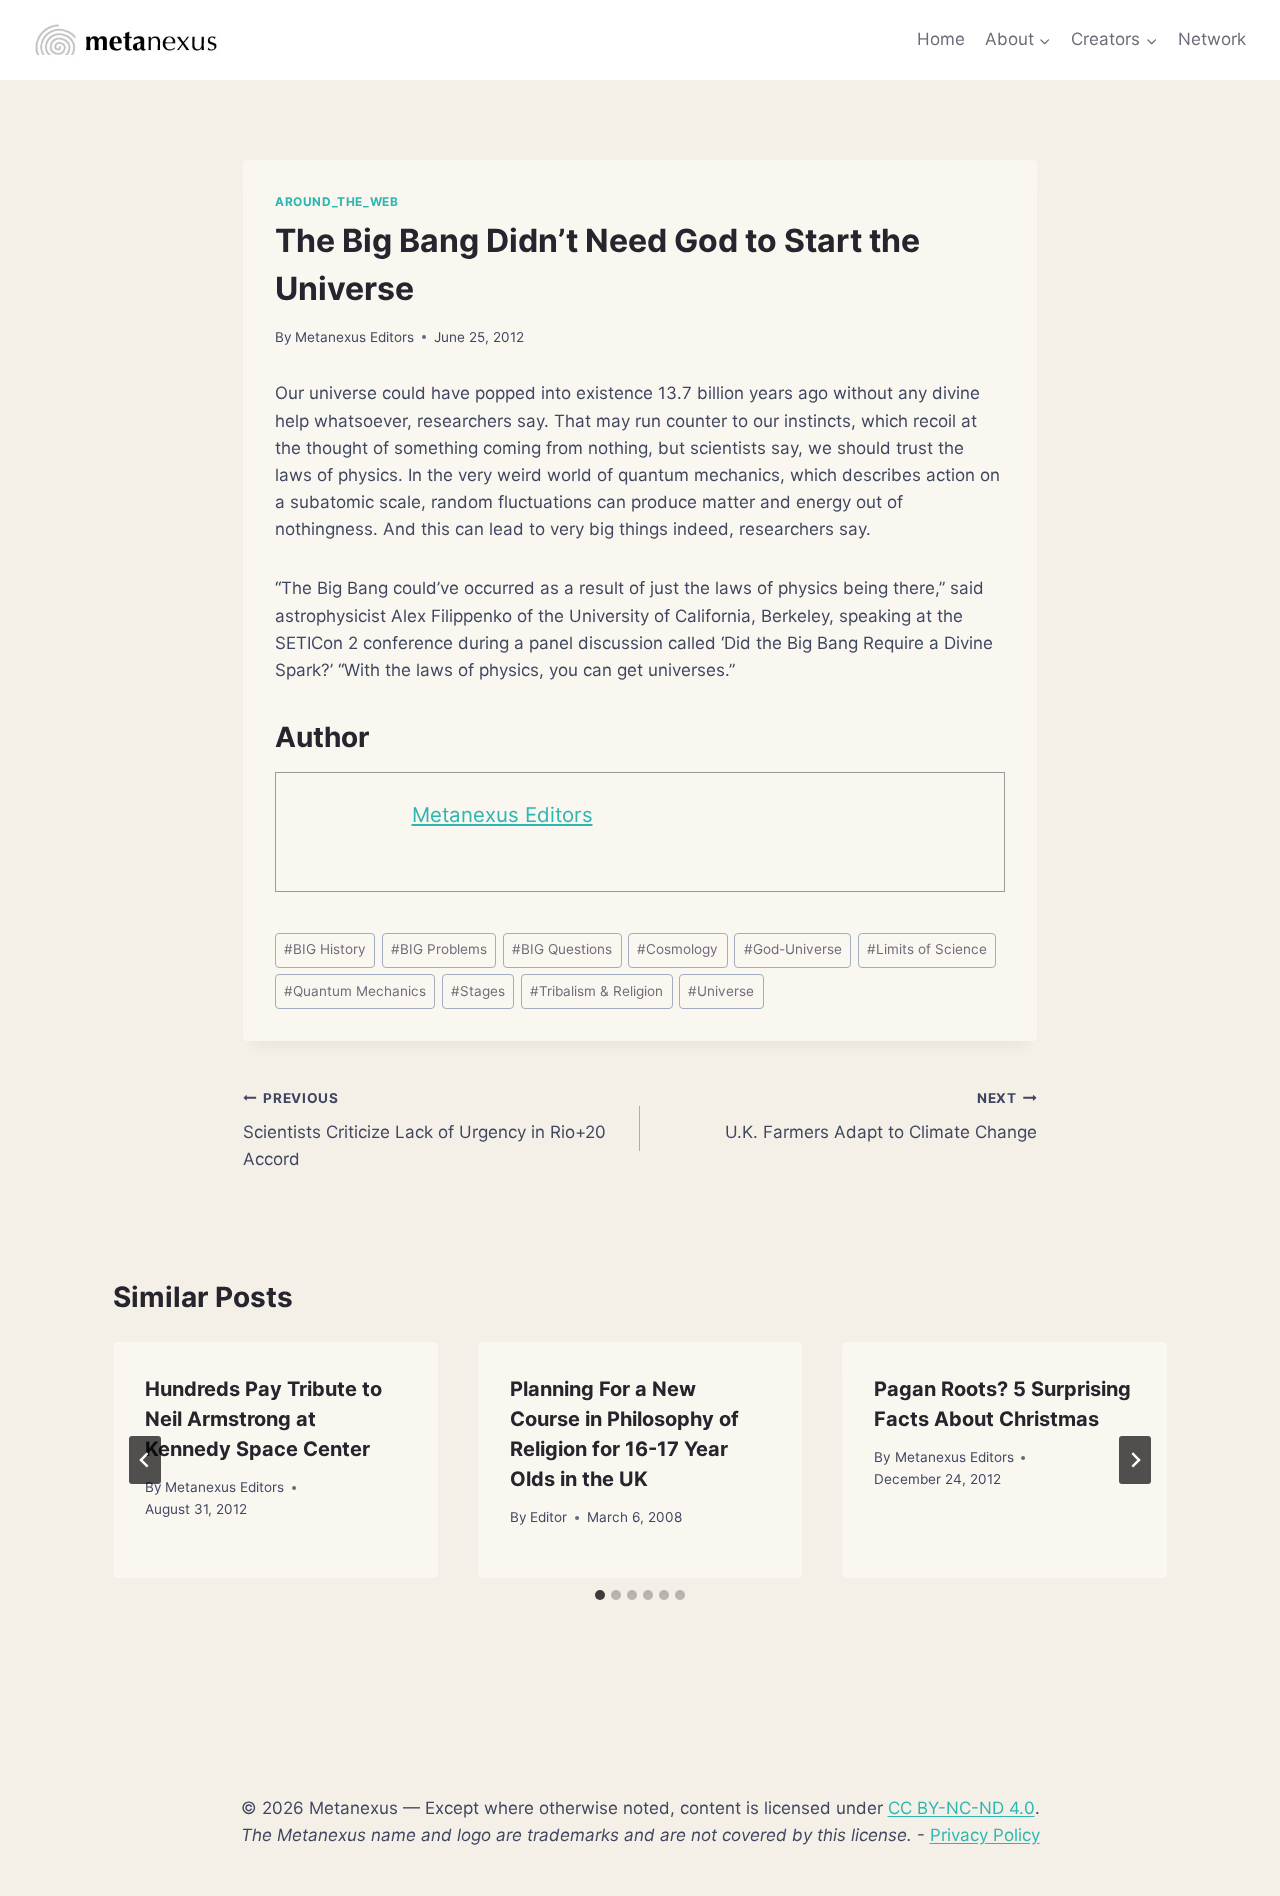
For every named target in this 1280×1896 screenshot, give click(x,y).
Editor (548, 1517)
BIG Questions (562, 949)
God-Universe (793, 949)
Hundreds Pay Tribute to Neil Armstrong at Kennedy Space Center (263, 1419)
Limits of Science (927, 949)
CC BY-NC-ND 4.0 (961, 1808)
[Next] (1135, 1460)
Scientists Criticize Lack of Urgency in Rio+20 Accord (424, 1130)
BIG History (325, 949)
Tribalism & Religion (596, 991)
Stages (478, 991)
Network (1212, 39)
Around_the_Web (336, 201)
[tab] (600, 1595)
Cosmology (677, 949)
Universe (721, 991)
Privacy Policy (985, 1835)
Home (941, 39)
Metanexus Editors (354, 337)
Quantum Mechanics (355, 991)
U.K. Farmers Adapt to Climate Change (881, 1116)
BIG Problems (439, 949)
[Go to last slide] (145, 1460)
